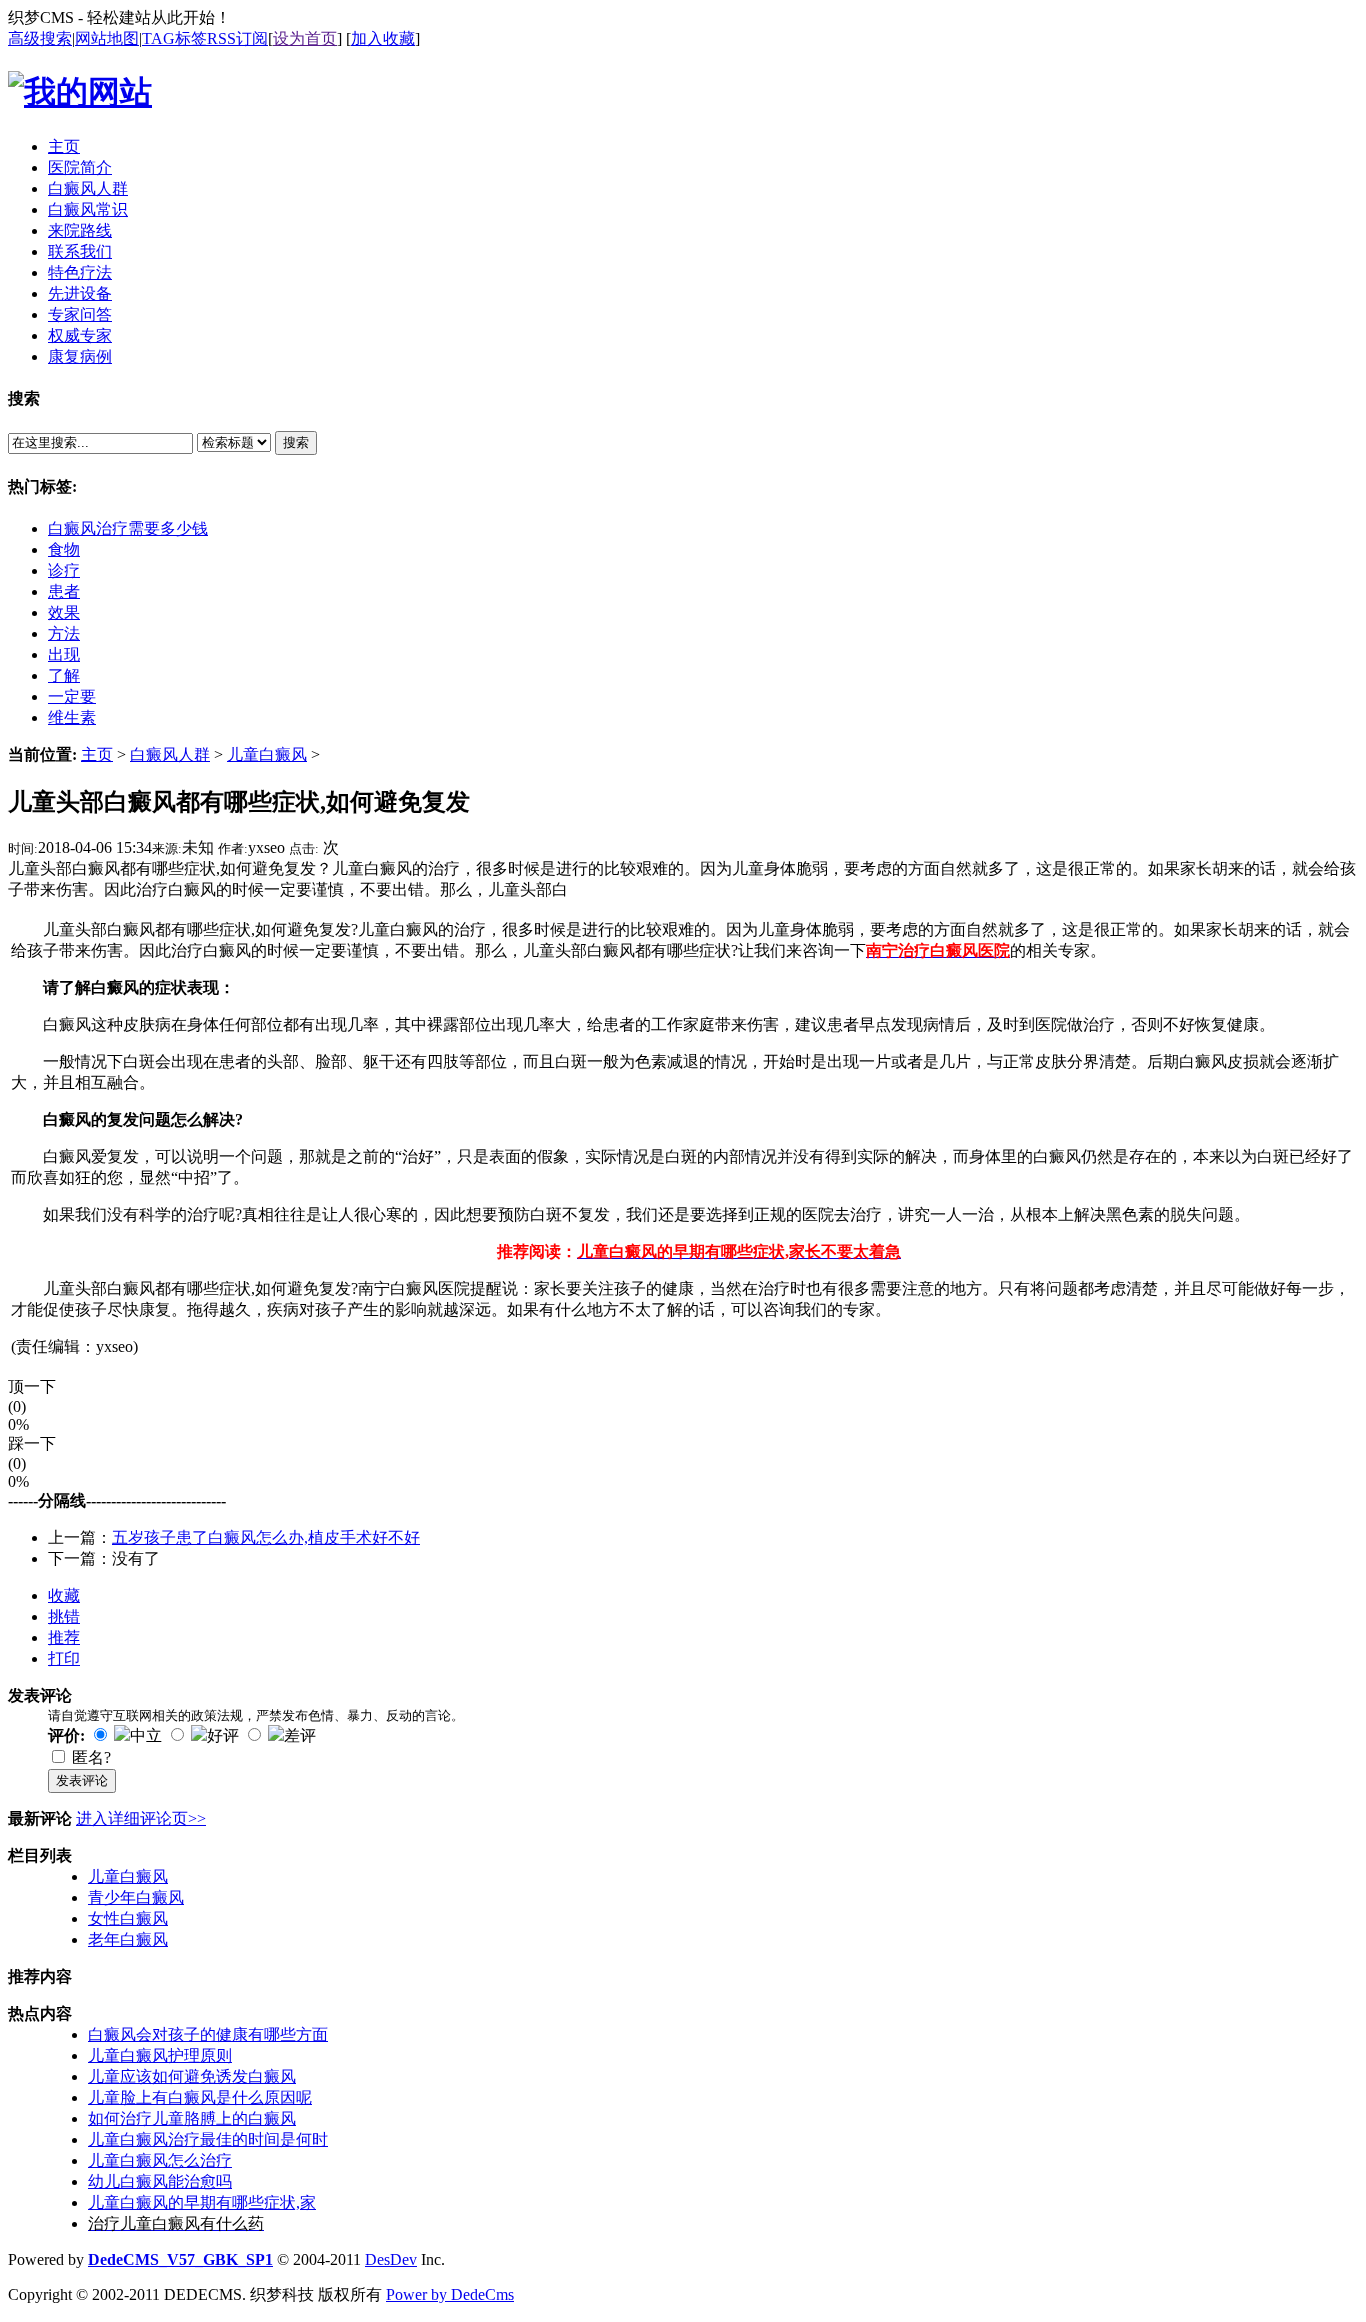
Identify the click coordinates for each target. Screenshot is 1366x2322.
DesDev (391, 2259)
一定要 (72, 696)
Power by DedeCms (450, 2294)
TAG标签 (174, 38)
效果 (64, 612)
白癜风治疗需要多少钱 (128, 528)
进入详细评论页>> (141, 1818)
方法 (64, 633)
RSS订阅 (237, 38)
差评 (300, 1735)
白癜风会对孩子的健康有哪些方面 (208, 2034)
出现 (64, 654)
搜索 (296, 442)
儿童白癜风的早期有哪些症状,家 (202, 2202)
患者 (64, 591)
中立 (146, 1735)
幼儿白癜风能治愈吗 (160, 2181)
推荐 (64, 1637)
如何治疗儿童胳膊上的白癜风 (192, 2118)
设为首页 (305, 38)
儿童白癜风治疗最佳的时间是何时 (208, 2139)
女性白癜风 (128, 1918)
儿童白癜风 (267, 754)
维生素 (72, 717)
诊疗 (64, 570)
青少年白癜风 (136, 1897)
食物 (64, 549)
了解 (64, 675)
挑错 (64, 1616)
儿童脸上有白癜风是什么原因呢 (200, 2097)
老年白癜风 (128, 1939)
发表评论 (82, 1780)
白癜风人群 (170, 754)
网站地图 (107, 38)
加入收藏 (383, 38)
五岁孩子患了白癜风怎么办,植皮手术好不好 (266, 1537)
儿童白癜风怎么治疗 (160, 2160)
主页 (97, 754)
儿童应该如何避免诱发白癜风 (192, 2076)
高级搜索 (40, 38)
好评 (223, 1735)
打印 (64, 1658)
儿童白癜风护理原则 (160, 2055)
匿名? (91, 1757)
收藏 (64, 1595)
